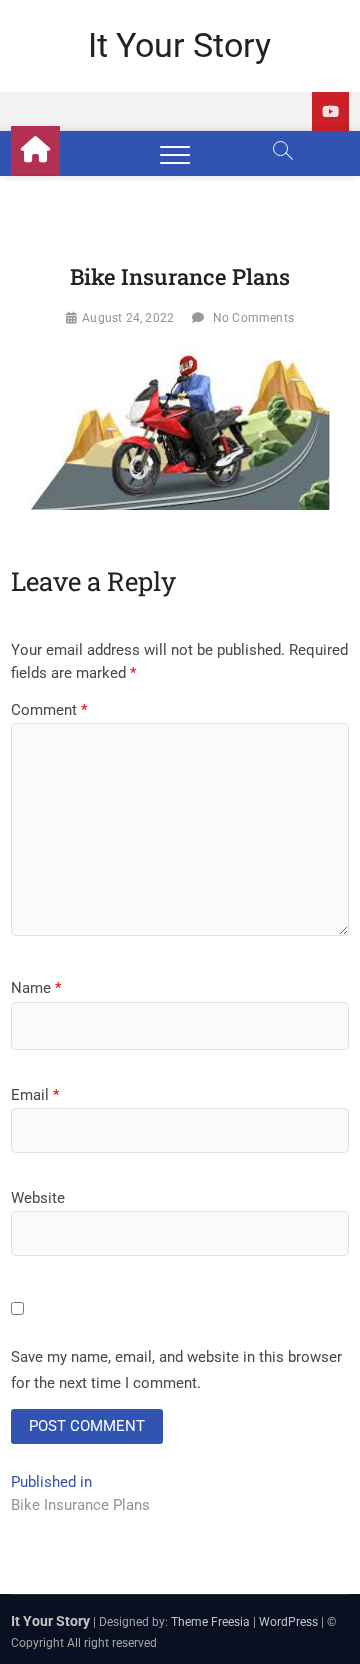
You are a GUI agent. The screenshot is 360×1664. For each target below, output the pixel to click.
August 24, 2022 (128, 318)
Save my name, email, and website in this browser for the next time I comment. (176, 1370)
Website (38, 1198)
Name (36, 988)
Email (35, 1095)
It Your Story (179, 45)
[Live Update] (330, 111)
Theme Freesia (210, 1622)
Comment (49, 710)
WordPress (288, 1622)
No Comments (253, 318)
